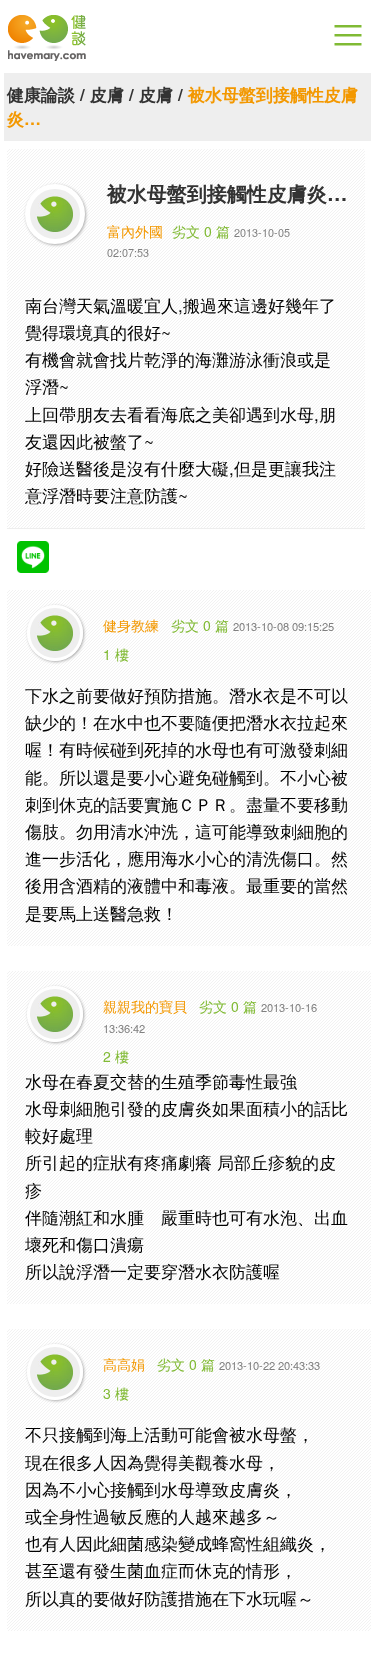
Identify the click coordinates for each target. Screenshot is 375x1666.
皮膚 (107, 94)
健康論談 (41, 94)
